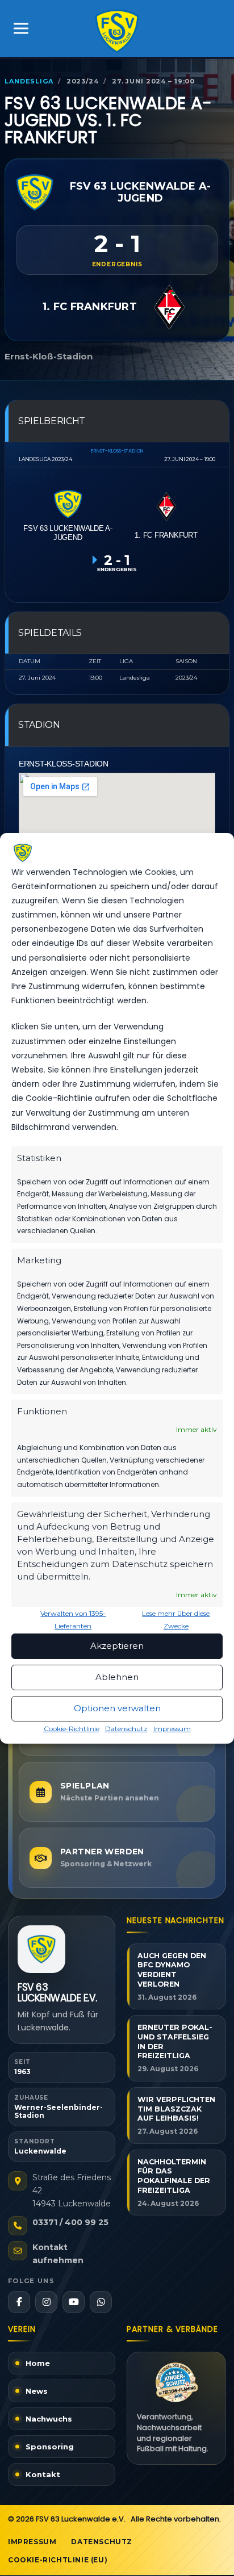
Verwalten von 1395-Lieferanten (73, 1620)
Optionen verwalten (117, 1708)
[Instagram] (46, 2302)
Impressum (172, 1729)
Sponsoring (50, 2447)
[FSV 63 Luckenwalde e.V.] (41, 1949)
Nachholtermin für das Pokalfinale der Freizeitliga (174, 2176)
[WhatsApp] (101, 2302)
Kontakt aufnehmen (58, 2254)
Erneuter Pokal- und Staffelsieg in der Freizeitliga (175, 2041)
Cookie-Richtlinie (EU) (58, 2560)
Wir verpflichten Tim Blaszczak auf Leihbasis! (176, 2109)
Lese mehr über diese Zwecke (176, 1620)
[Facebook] (19, 2302)
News (37, 2391)
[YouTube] (74, 2302)
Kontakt (43, 2474)
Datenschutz (126, 1729)
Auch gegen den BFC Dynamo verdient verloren (172, 1970)
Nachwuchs (49, 2419)
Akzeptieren (117, 1646)
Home (38, 2363)
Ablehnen (117, 1677)
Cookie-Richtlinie (72, 1729)
